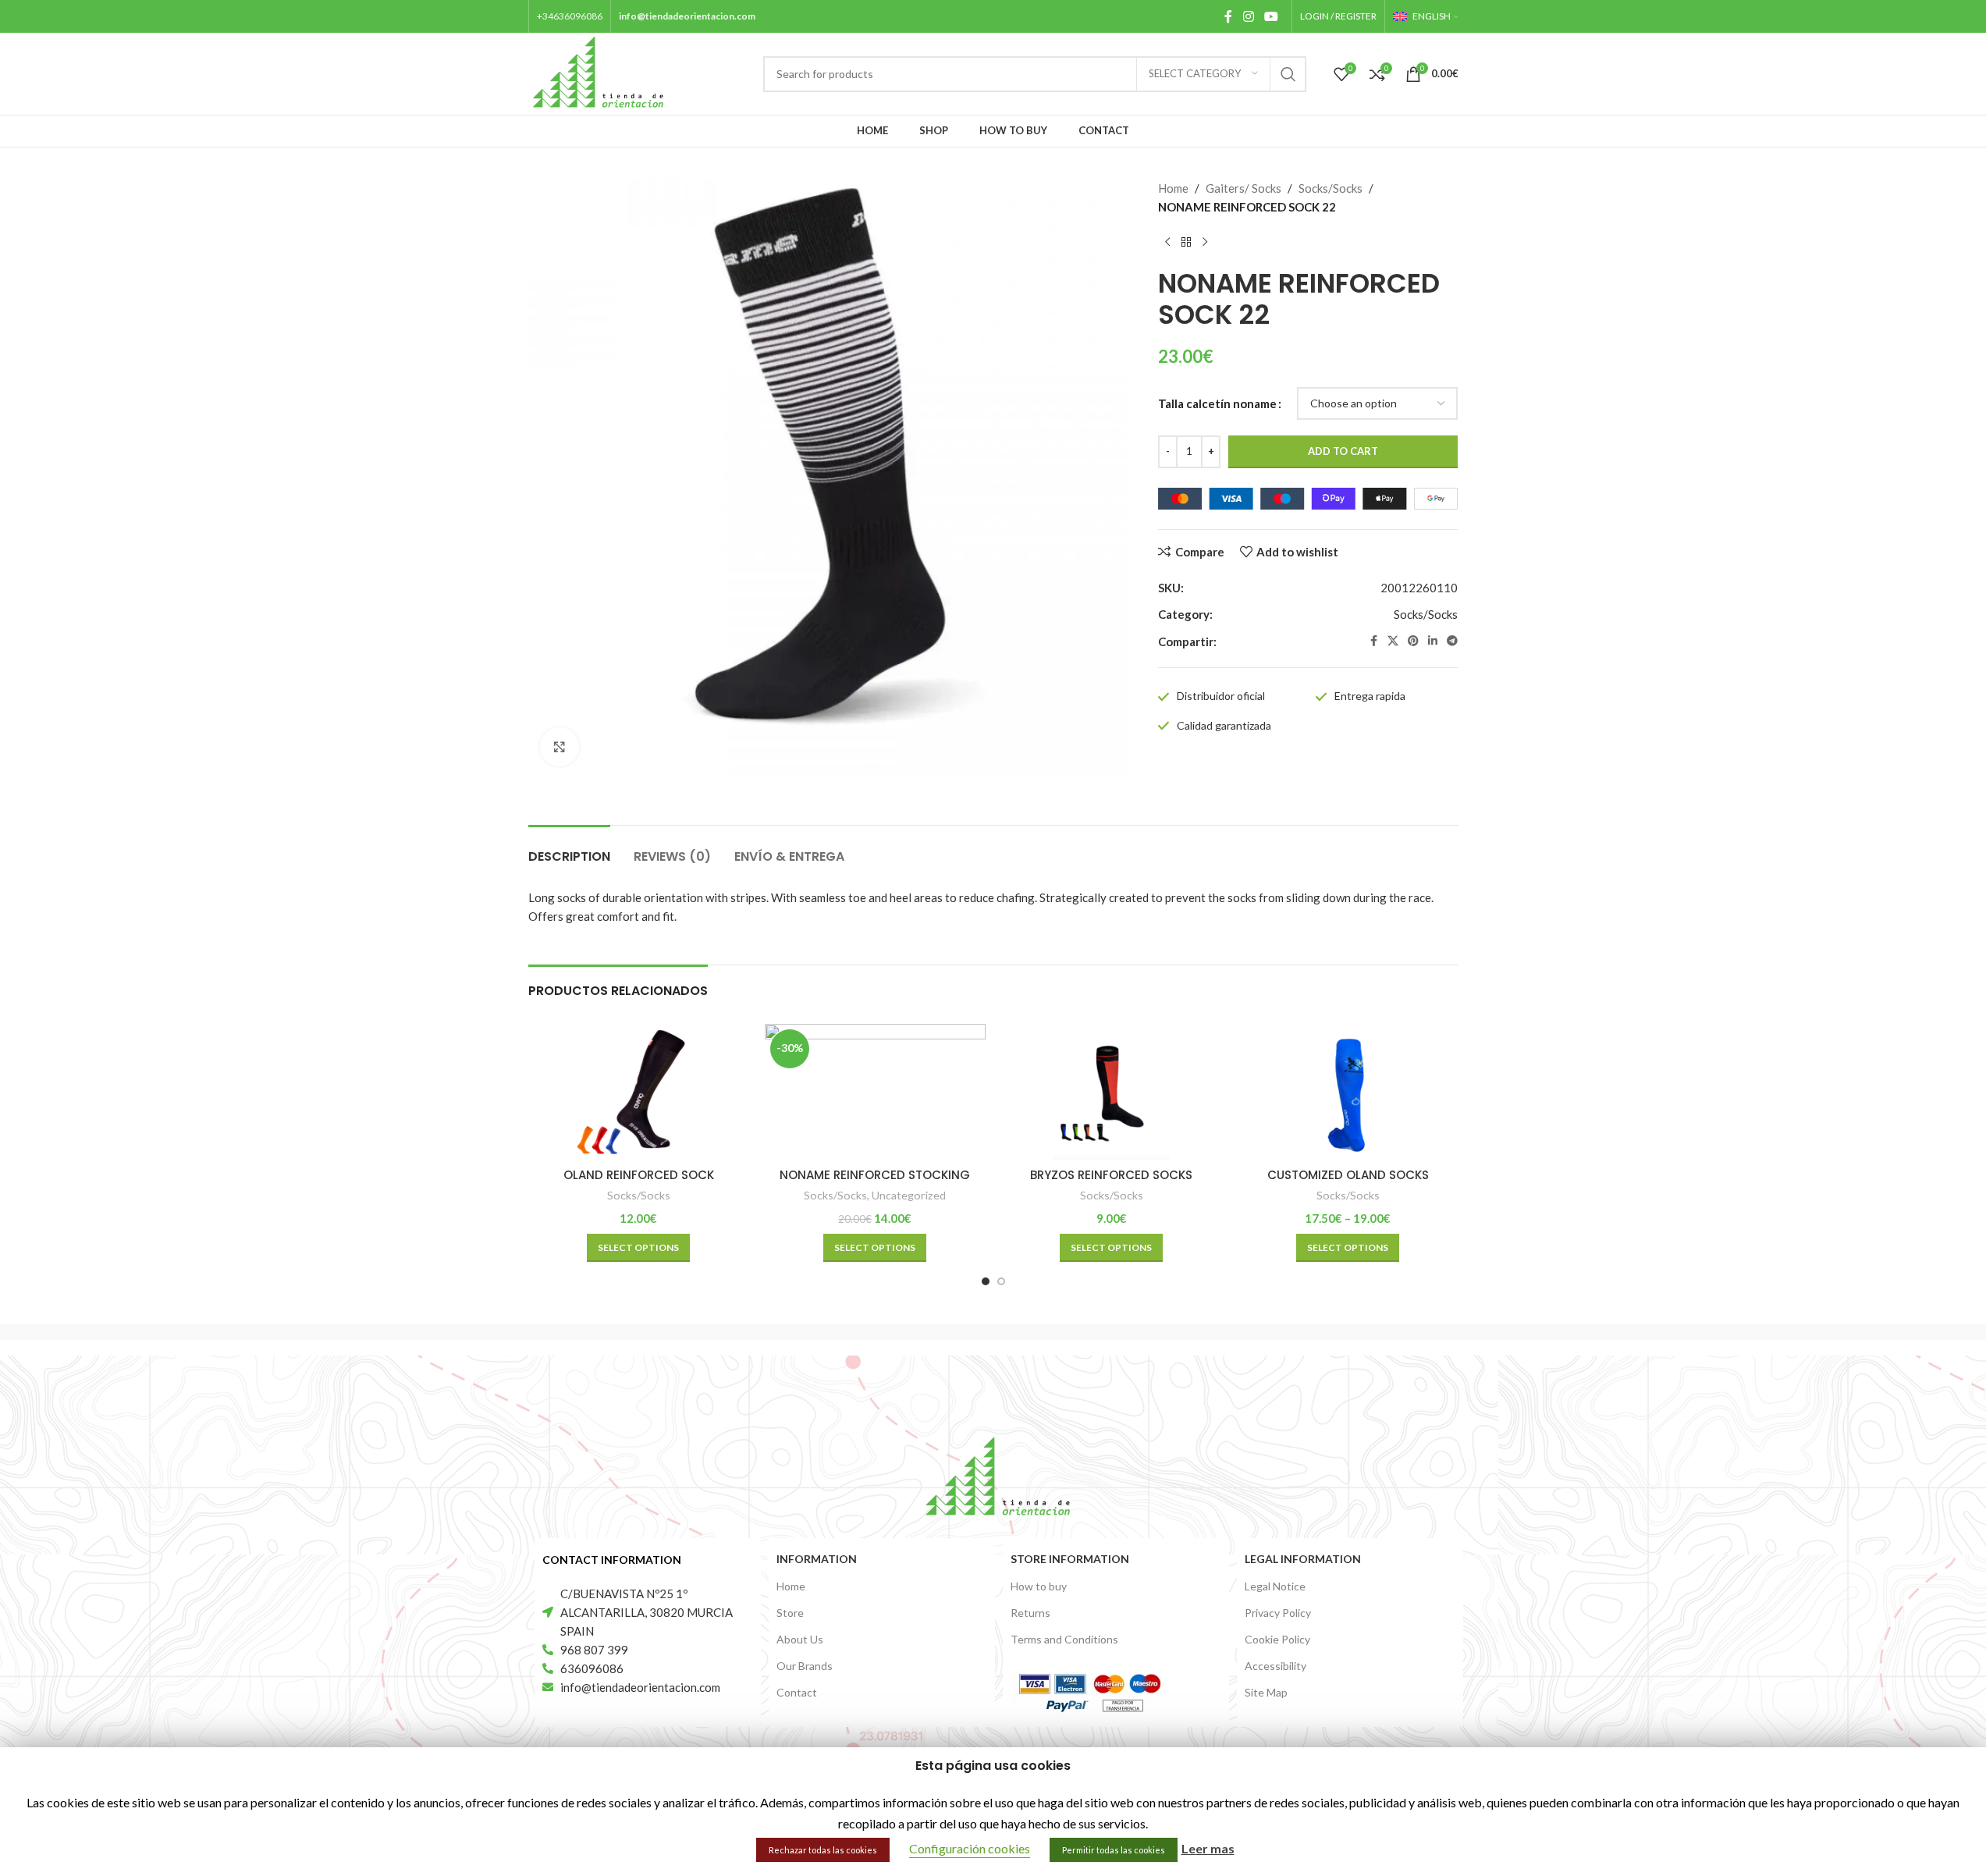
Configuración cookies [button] (970, 1848)
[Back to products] (1186, 243)
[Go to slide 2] (1001, 1281)
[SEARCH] (1288, 74)
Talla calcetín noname (1217, 403)
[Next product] (1205, 243)
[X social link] (1393, 641)
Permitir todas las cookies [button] (1114, 1850)
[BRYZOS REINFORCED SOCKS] (1112, 1092)
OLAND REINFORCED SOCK (639, 1175)
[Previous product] (1167, 243)
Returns (1030, 1613)
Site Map (1266, 1692)
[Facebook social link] (1228, 16)
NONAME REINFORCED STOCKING (875, 1175)
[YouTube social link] (1271, 16)
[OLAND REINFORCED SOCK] (639, 1092)
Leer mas (1208, 1848)
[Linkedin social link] (1433, 641)
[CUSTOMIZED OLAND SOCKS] (1348, 1092)
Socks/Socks (1331, 188)
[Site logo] (599, 72)
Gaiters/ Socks (1243, 188)
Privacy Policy (1278, 1613)
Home (1173, 188)
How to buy (1039, 1586)
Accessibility (1275, 1666)
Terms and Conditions (1064, 1639)
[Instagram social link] (1248, 16)
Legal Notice (1275, 1586)
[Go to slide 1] (986, 1281)
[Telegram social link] (1452, 641)
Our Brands (805, 1666)
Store (790, 1613)
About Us (800, 1639)
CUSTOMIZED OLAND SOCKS (1348, 1175)
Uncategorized (909, 1195)
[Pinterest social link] (1413, 641)
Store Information (1070, 1559)
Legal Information (1303, 1559)
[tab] (569, 849)
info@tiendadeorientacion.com (687, 16)
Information (817, 1559)
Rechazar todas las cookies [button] (823, 1850)
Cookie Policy (1277, 1639)
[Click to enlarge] (560, 747)
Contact (797, 1692)
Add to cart (1343, 451)
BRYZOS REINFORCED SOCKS (1111, 1175)
